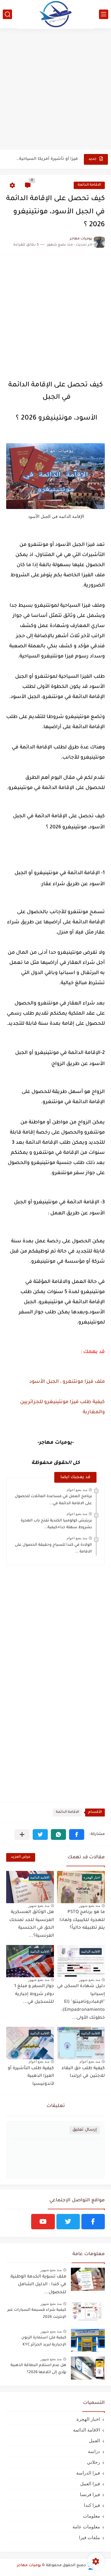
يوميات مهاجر (29, 2566)
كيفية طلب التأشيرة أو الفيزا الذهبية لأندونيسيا (31, 2076)
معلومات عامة (86, 2527)
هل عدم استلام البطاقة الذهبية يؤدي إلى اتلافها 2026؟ (38, 2369)
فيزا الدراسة (88, 2473)
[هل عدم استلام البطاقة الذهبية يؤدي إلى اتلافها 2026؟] (88, 2368)
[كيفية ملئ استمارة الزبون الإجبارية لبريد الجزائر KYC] (88, 2340)
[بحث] (7, 14)
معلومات (91, 2516)
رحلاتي (93, 2462)
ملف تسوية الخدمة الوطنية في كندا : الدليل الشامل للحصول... (38, 2285)
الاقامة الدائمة (89, 185)
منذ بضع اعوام (77, 1490)
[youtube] (43, 2222)
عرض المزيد (21, 1857)
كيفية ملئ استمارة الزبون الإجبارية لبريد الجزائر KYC (44, 2341)
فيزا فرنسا (90, 2494)
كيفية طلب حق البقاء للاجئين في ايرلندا (83, 2073)
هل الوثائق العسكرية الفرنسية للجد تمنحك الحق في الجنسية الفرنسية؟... (32, 1924)
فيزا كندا (92, 2505)
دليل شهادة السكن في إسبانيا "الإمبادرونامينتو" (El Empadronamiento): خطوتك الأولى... (81, 2002)
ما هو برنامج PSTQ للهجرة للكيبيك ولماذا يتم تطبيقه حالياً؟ (82, 1920)
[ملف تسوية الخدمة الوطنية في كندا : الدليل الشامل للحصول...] (88, 2279)
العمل (94, 2441)
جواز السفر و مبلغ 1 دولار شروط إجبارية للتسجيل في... (34, 1994)
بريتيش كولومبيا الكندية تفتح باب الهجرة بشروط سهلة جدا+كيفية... (56, 1524)
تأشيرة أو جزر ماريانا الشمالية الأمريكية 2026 (47, 159)
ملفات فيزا (89, 2537)
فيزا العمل (90, 2484)
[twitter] (68, 2222)
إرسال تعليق (85, 2130)
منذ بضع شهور (90, 1906)
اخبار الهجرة (88, 2419)
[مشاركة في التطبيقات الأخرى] (22, 1834)
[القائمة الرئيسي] (104, 14)
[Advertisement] (55, 90)
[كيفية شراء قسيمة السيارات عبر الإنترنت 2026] (88, 2313)
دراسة (94, 2451)
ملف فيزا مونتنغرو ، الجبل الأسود (66, 1382)
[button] (77, 1834)
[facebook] (93, 2222)
